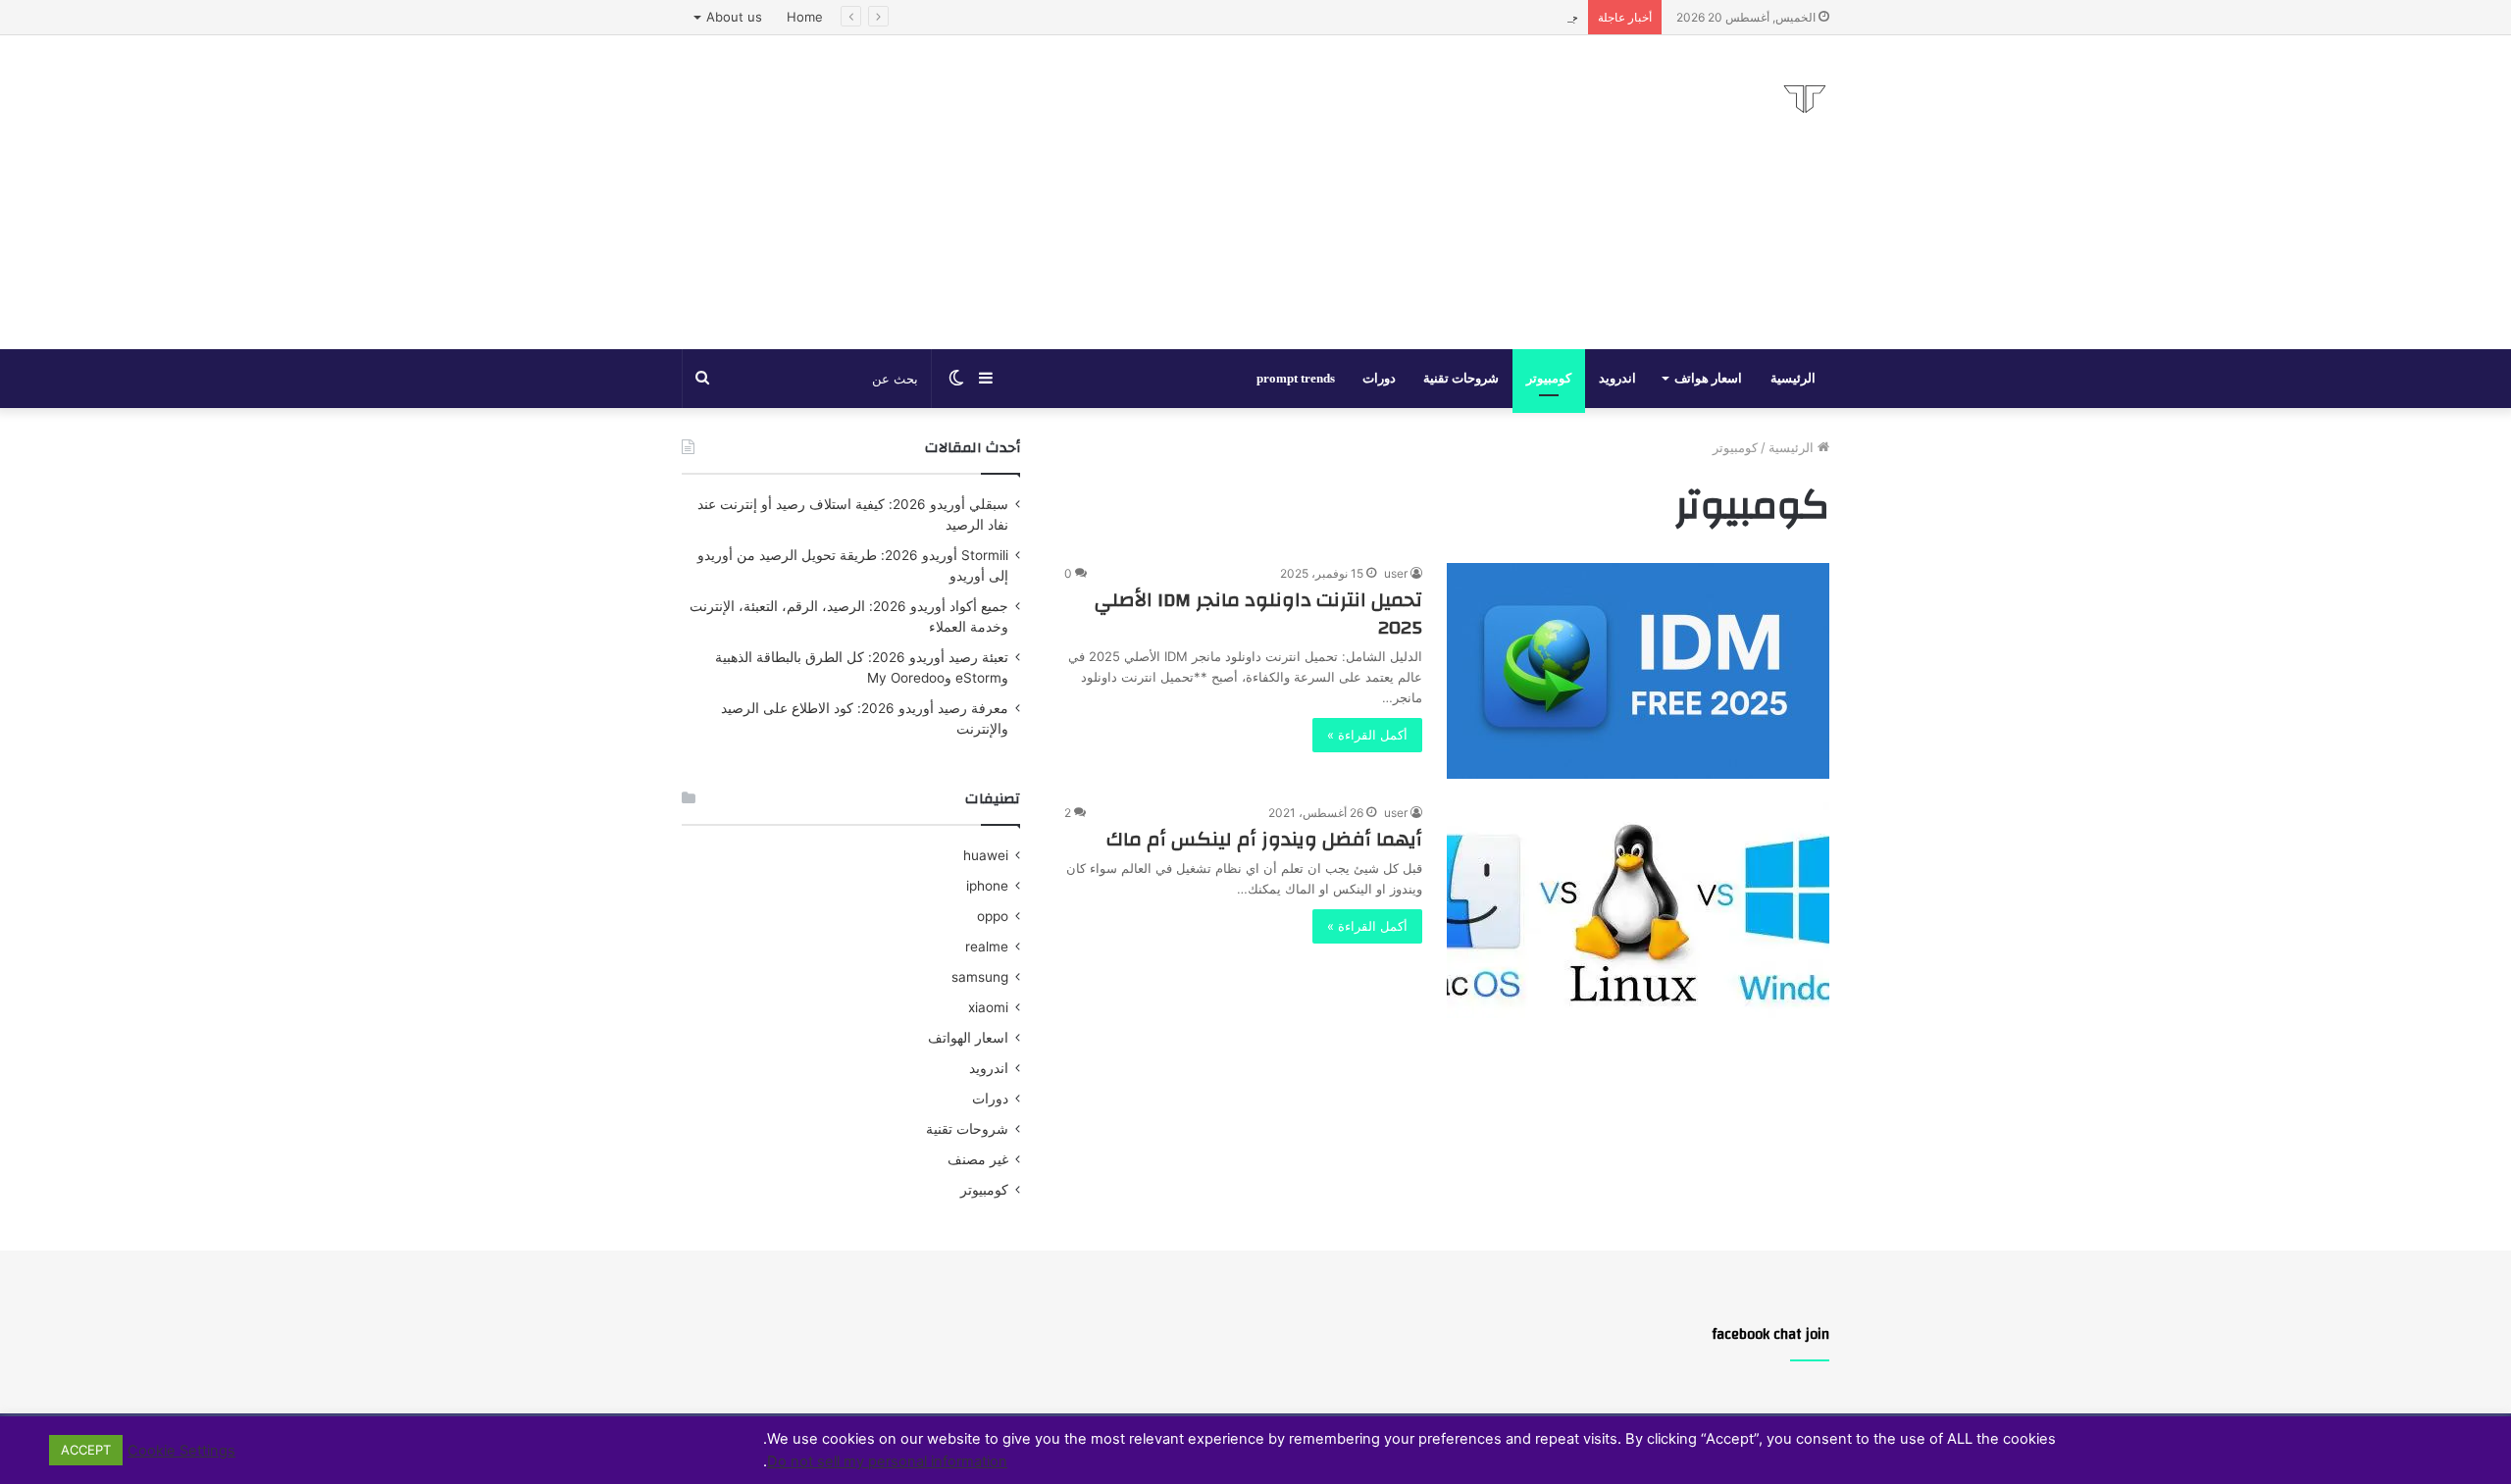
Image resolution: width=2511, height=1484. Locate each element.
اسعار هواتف (1708, 378)
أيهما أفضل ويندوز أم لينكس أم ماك (1264, 839)
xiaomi (988, 1007)
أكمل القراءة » (1367, 735)
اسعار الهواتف (968, 1038)
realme (987, 947)
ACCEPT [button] (86, 1450)
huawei (986, 855)
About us (734, 17)
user (1396, 573)
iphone (987, 886)
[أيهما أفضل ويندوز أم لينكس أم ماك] (1638, 910)
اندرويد (1617, 378)
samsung (980, 977)
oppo (993, 916)
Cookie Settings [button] (181, 1451)
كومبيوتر (1549, 378)
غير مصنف (978, 1159)
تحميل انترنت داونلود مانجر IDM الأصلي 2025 (1258, 614)
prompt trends (1296, 378)
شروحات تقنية (1461, 378)
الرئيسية (1793, 378)
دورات (1379, 378)
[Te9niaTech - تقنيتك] (1805, 99)
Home (805, 17)
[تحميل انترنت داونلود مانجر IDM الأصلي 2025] (1638, 671)
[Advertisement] (1059, 192)
